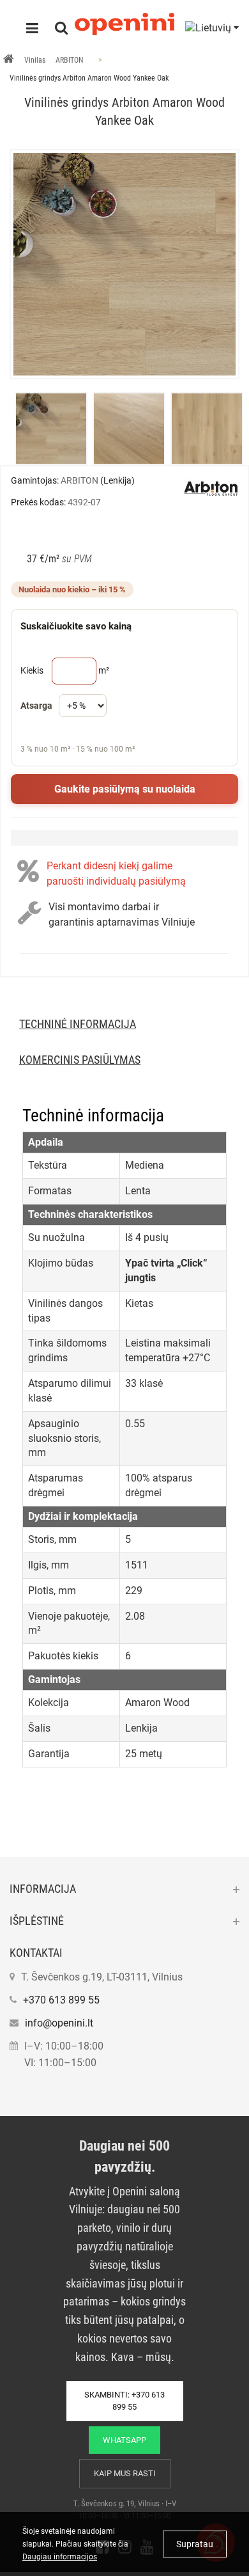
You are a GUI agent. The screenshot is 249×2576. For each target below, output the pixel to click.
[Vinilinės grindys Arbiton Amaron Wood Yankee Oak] (124, 264)
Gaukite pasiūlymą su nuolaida (125, 789)
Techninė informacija (78, 1024)
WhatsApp (124, 2440)
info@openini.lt (59, 2023)
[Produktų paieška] (61, 29)
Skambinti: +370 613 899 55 (124, 2401)
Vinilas (35, 60)
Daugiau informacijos (60, 2557)
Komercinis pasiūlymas (80, 1060)
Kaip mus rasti (125, 2473)
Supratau (195, 2544)
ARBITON (69, 60)
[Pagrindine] (9, 60)
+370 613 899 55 (61, 2000)
